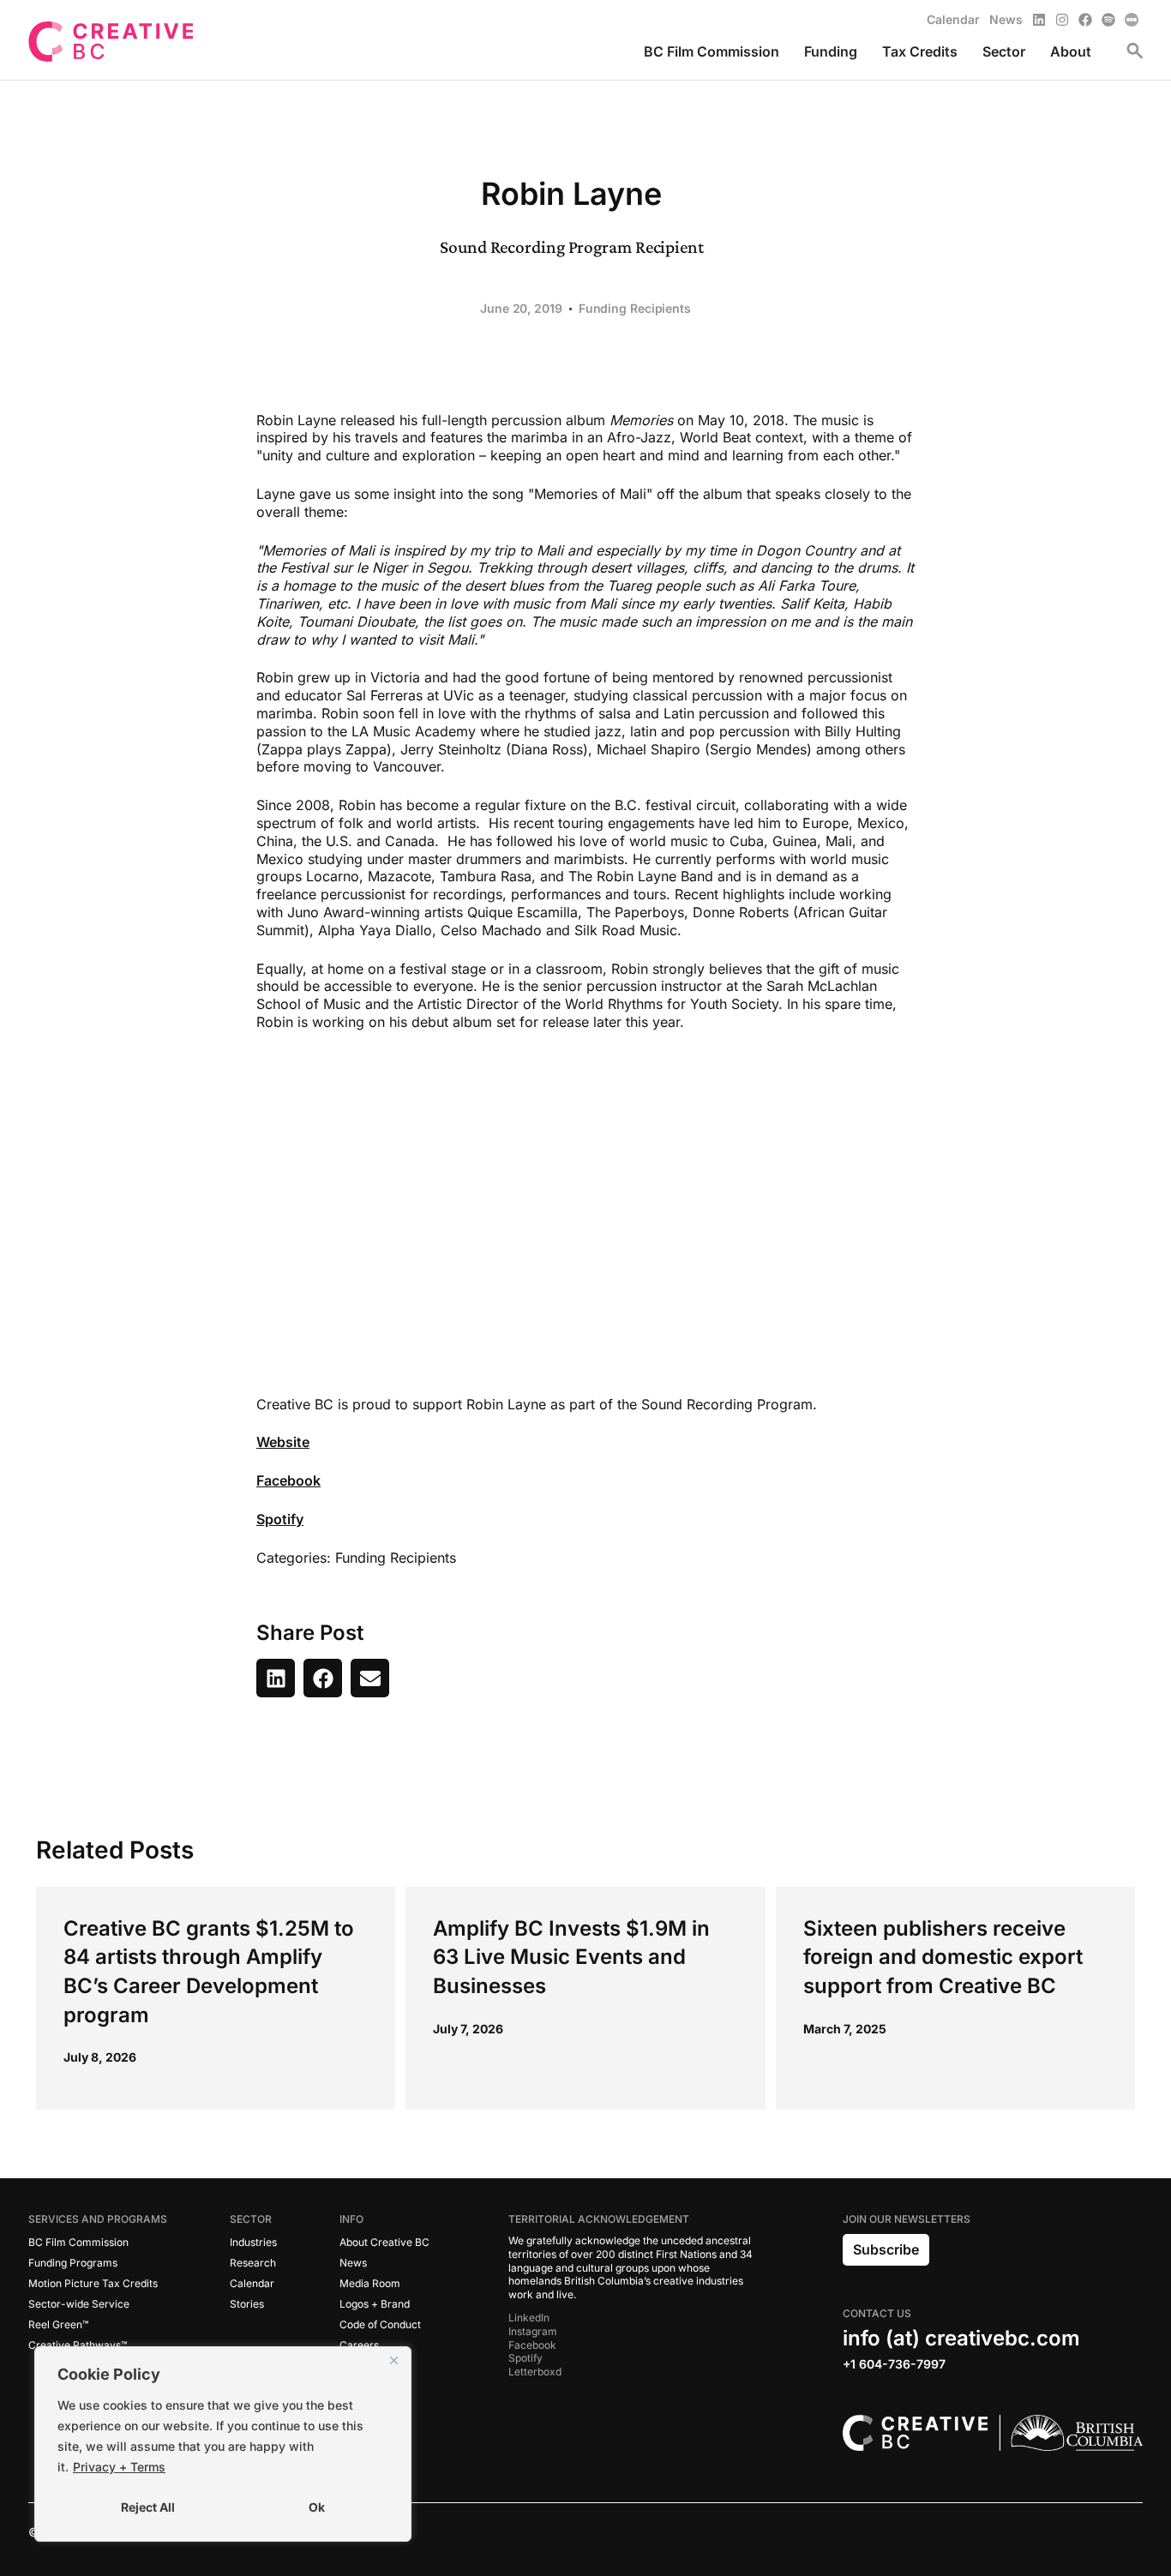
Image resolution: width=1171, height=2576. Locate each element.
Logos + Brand (375, 2304)
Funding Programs (73, 2263)
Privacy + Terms (119, 2467)
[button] (276, 1678)
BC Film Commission (78, 2242)
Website (283, 1442)
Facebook (288, 1480)
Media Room (370, 2283)
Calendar (252, 2283)
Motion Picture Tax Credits (93, 2283)
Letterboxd (535, 2372)
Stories (247, 2304)
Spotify (280, 1519)
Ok (317, 2507)
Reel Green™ (58, 2324)
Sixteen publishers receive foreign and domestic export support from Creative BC (943, 1957)
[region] (223, 2444)
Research (253, 2263)
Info (351, 2219)
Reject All (148, 2507)
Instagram (533, 2331)
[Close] (393, 2361)
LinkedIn (529, 2318)
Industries (253, 2242)
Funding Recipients (635, 308)
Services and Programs (98, 2219)
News (353, 2263)
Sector (251, 2219)
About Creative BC (384, 2242)
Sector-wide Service (79, 2304)
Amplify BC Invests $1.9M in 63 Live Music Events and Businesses (571, 1957)
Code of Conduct (380, 2324)
